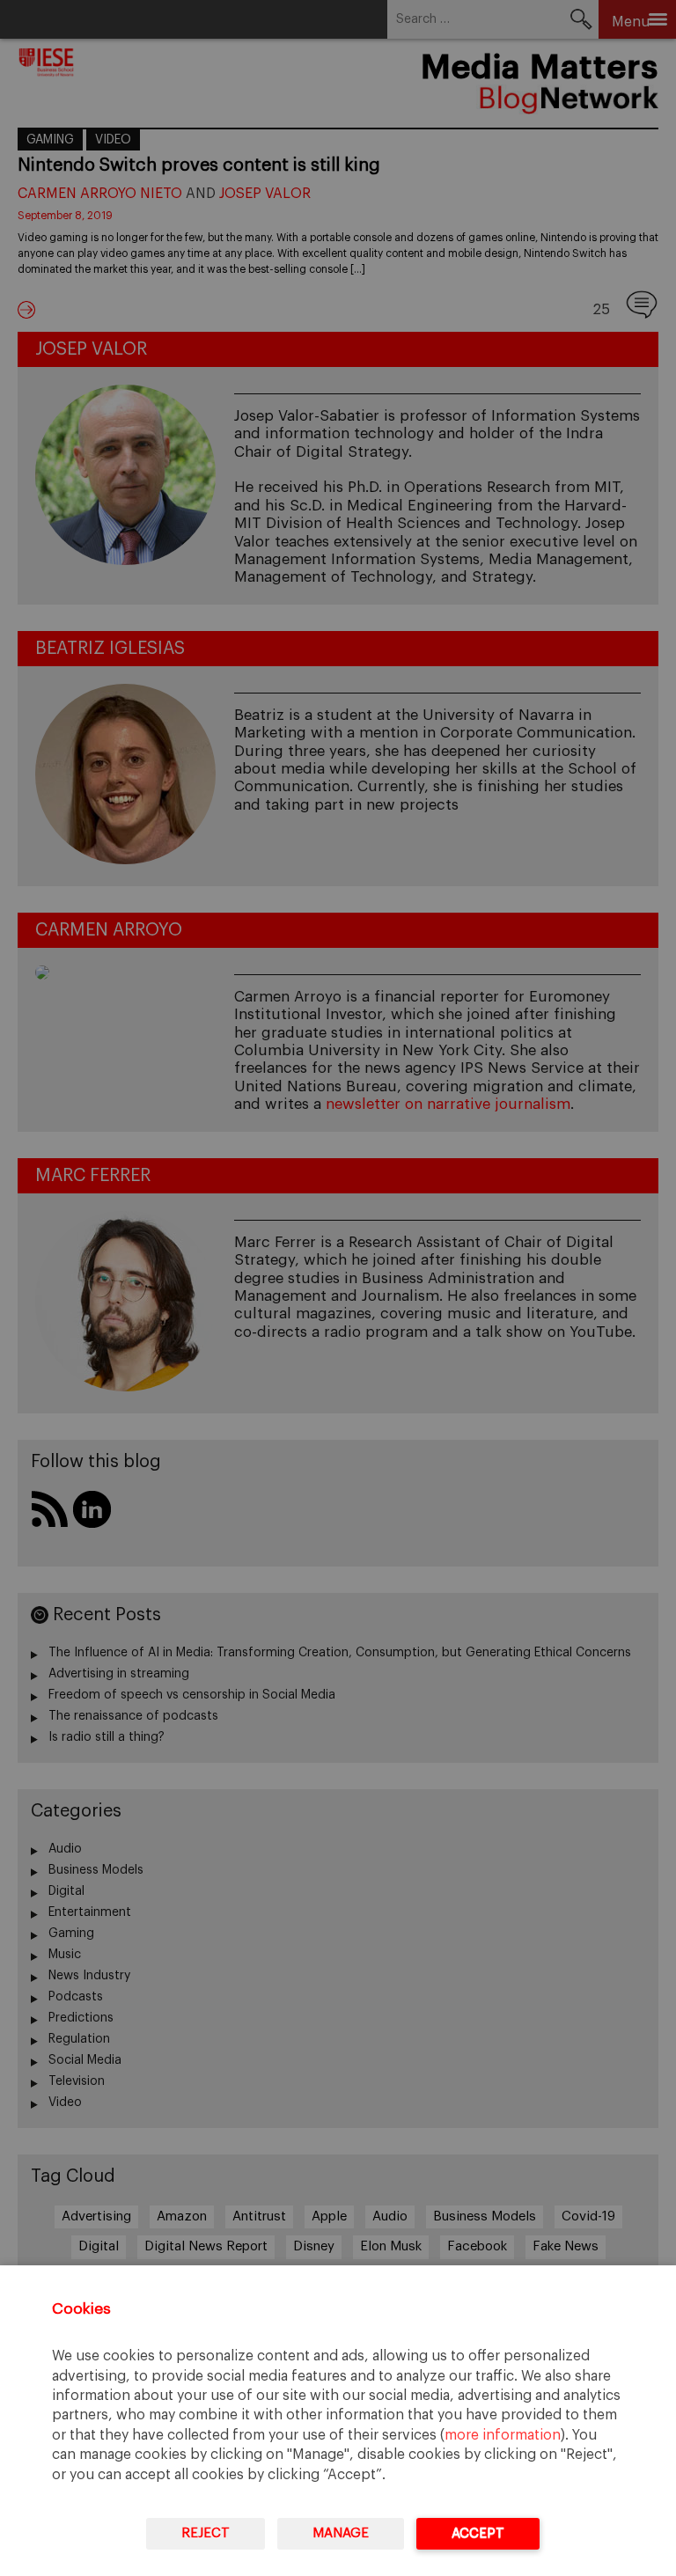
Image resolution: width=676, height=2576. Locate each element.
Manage (341, 2533)
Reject (206, 2533)
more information (503, 2435)
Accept (478, 2533)
